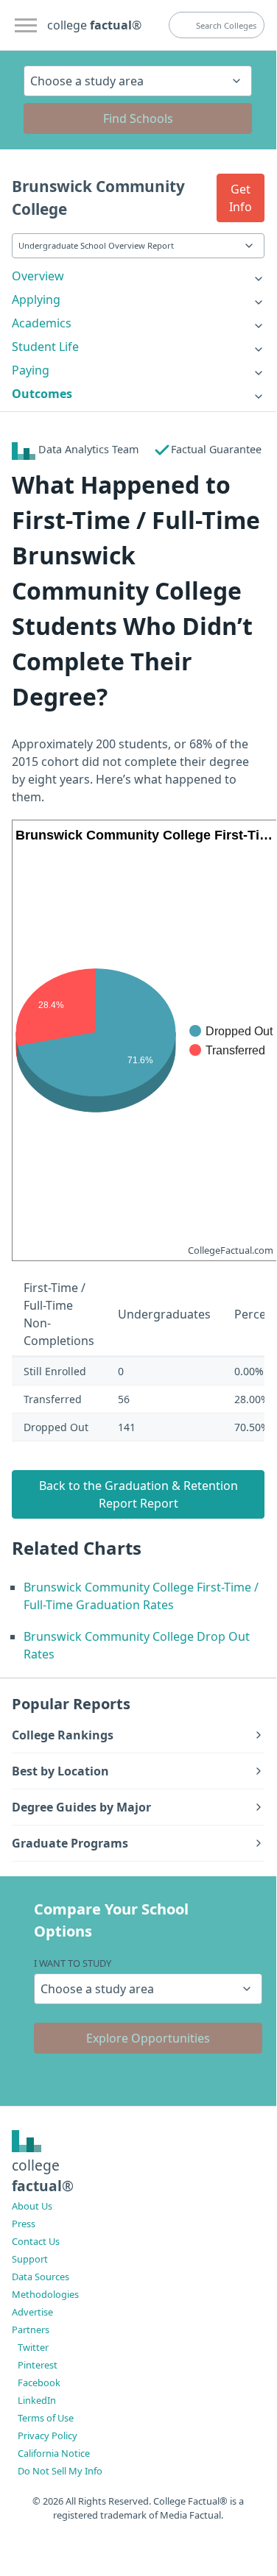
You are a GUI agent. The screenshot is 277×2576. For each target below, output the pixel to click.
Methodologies (45, 2294)
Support (30, 2259)
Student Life (45, 347)
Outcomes (42, 394)
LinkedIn (37, 2400)
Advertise (32, 2312)
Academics (42, 323)
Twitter (33, 2347)
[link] (138, 276)
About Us (32, 2206)
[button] (241, 198)
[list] (138, 276)
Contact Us (36, 2241)
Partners (31, 2330)
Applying (36, 299)
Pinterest (38, 2365)
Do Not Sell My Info (60, 2471)
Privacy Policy (48, 2435)
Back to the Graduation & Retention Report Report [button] (138, 1494)
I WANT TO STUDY (73, 1963)
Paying (31, 370)
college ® (94, 25)
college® (43, 2176)
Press (24, 2224)
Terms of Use (46, 2418)
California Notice (54, 2453)
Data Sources (41, 2277)
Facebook (39, 2382)
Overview (38, 276)
